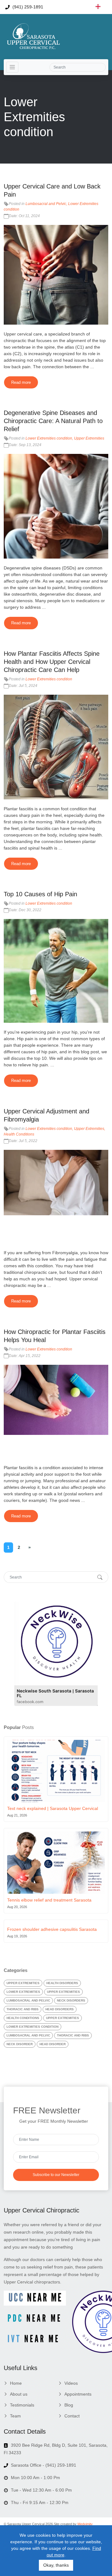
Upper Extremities (89, 438)
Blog (69, 2405)
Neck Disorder (20, 2044)
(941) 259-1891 (27, 7)
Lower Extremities (23, 1992)
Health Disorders (62, 1983)
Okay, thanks (56, 2565)
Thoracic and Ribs (23, 2009)
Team (15, 2416)
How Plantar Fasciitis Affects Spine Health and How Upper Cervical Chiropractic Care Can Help (52, 662)
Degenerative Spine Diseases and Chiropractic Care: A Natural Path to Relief (53, 421)
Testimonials (22, 2405)
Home (16, 2383)
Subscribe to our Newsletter (56, 2175)
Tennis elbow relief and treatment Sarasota (49, 1900)
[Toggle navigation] (12, 67)
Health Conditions (19, 1134)
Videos (71, 2383)
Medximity (85, 2524)
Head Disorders (60, 2009)
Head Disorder (53, 2044)
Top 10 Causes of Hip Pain (40, 894)
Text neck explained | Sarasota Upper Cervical (53, 1808)
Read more (21, 382)
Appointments (78, 2394)
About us (19, 2394)
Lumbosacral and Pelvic (46, 204)
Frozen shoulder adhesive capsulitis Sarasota (52, 1929)
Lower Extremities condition (49, 438)
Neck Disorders (71, 2000)
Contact (72, 2416)
